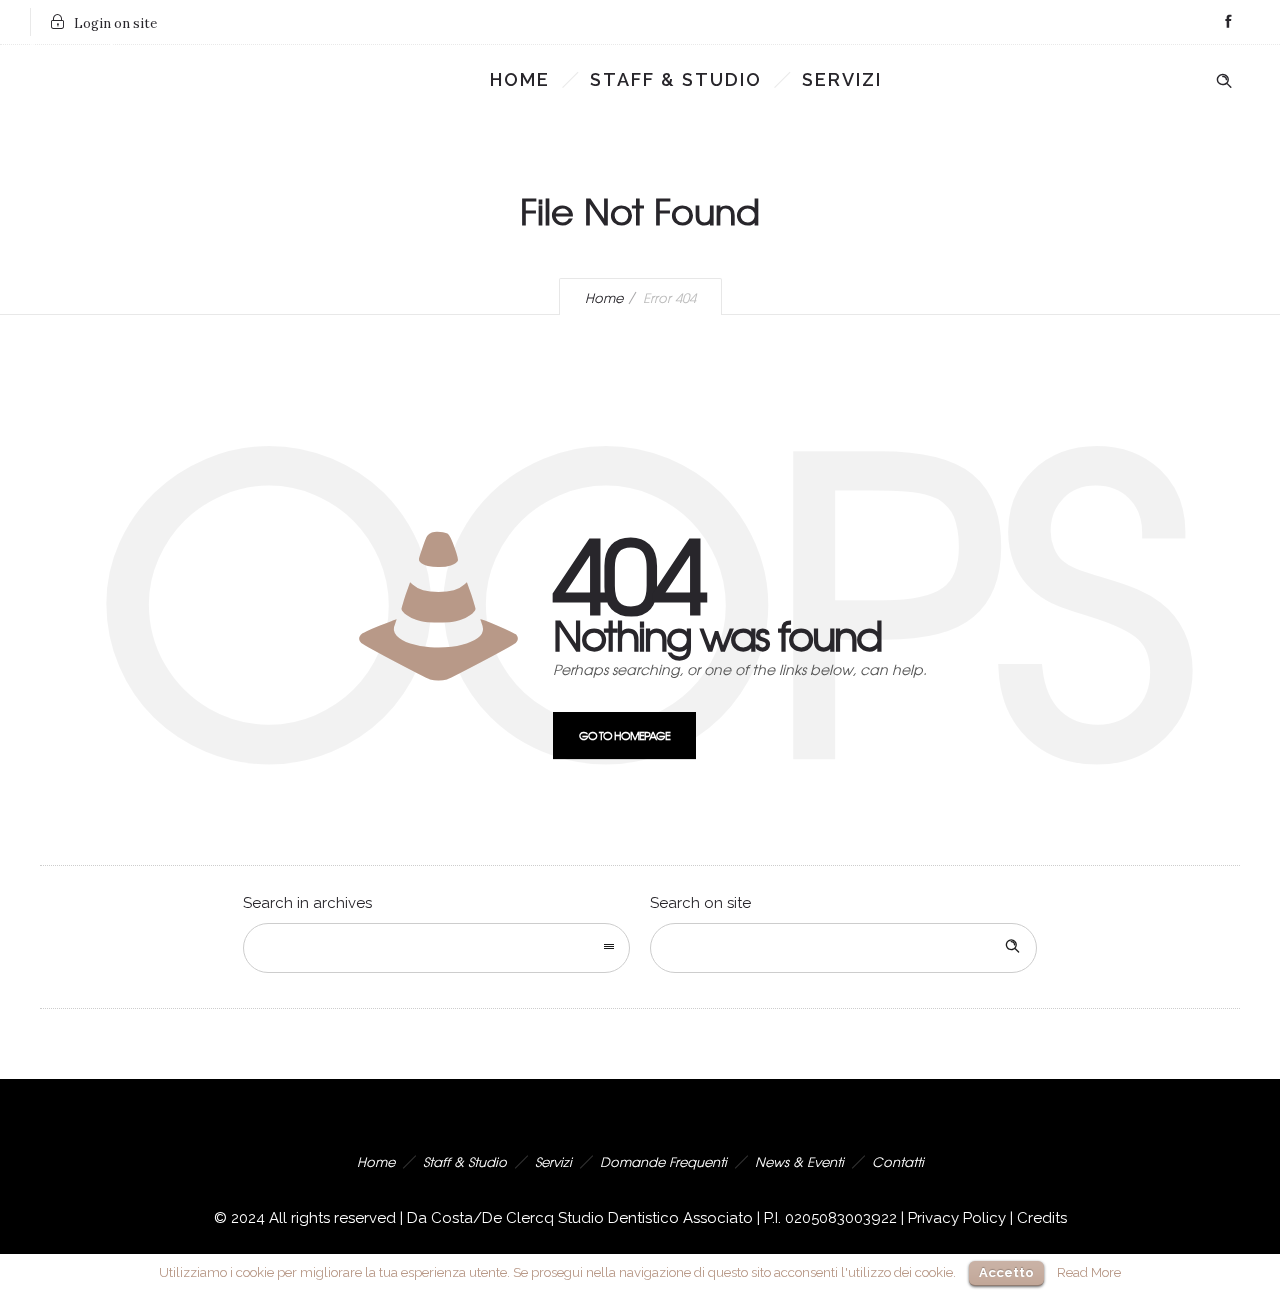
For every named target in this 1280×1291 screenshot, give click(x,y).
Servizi (842, 79)
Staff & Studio (676, 79)
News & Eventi (799, 1161)
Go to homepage (624, 735)
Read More (1089, 1272)
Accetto (1006, 1272)
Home (520, 79)
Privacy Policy (957, 1218)
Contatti (898, 1161)
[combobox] (436, 948)
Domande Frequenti (663, 1161)
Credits (1042, 1218)
